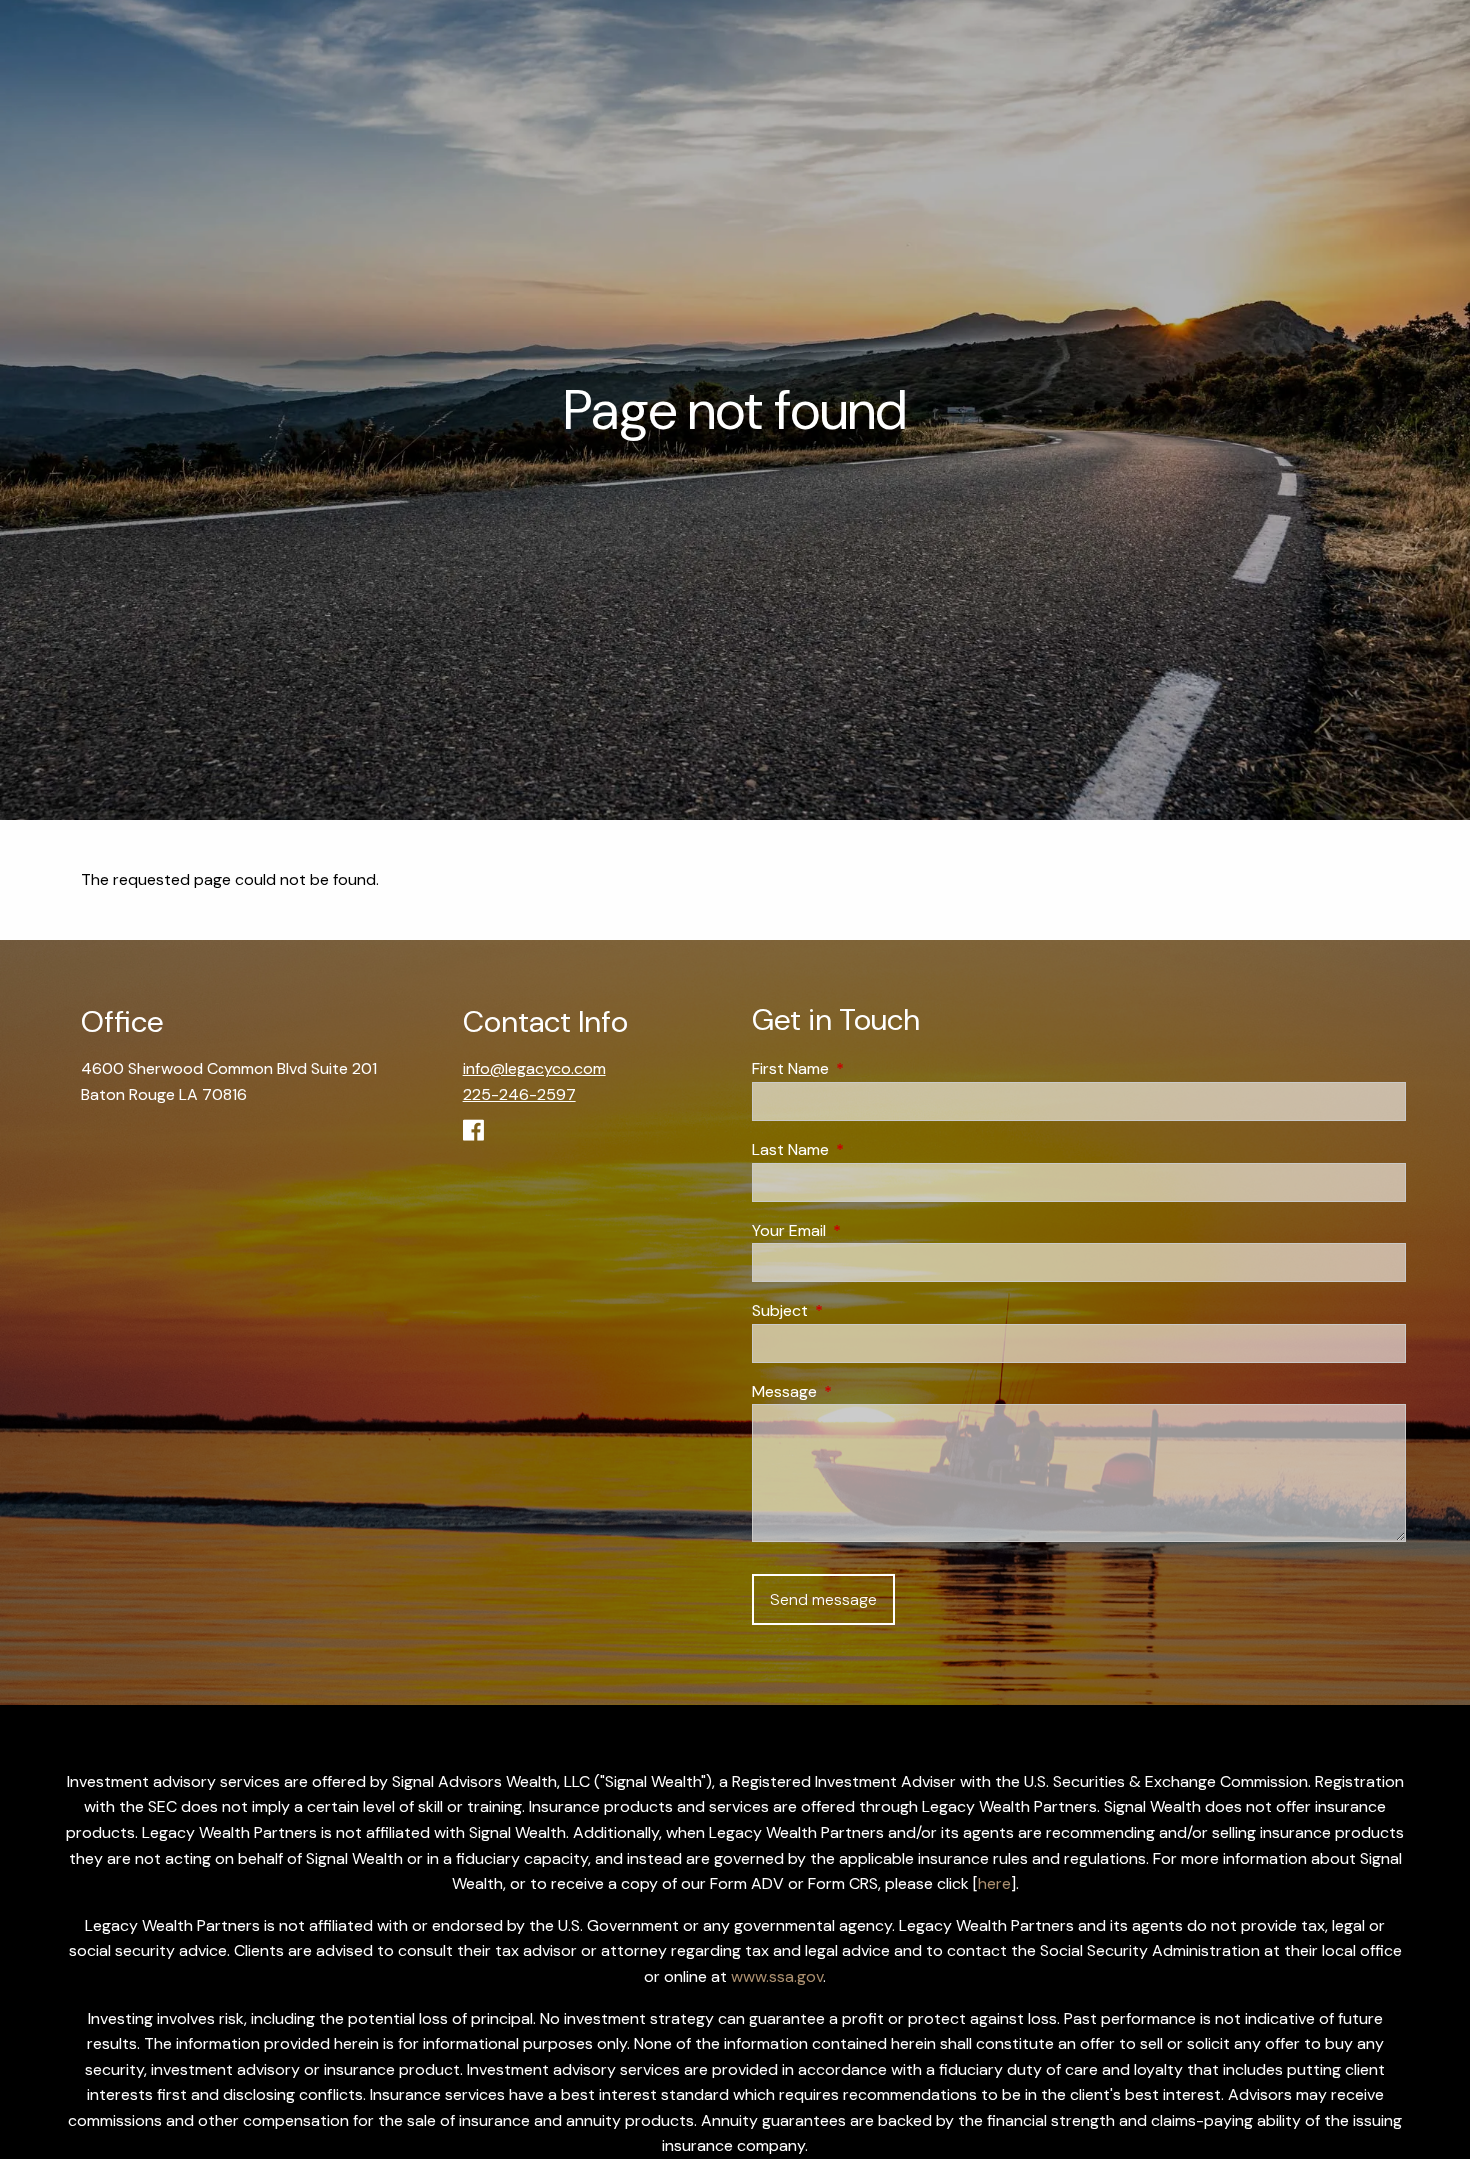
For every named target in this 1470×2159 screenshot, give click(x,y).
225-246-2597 (519, 1094)
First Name (867, 1068)
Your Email (865, 1230)
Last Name (867, 1149)
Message (861, 1391)
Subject (856, 1310)
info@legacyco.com (534, 1068)
